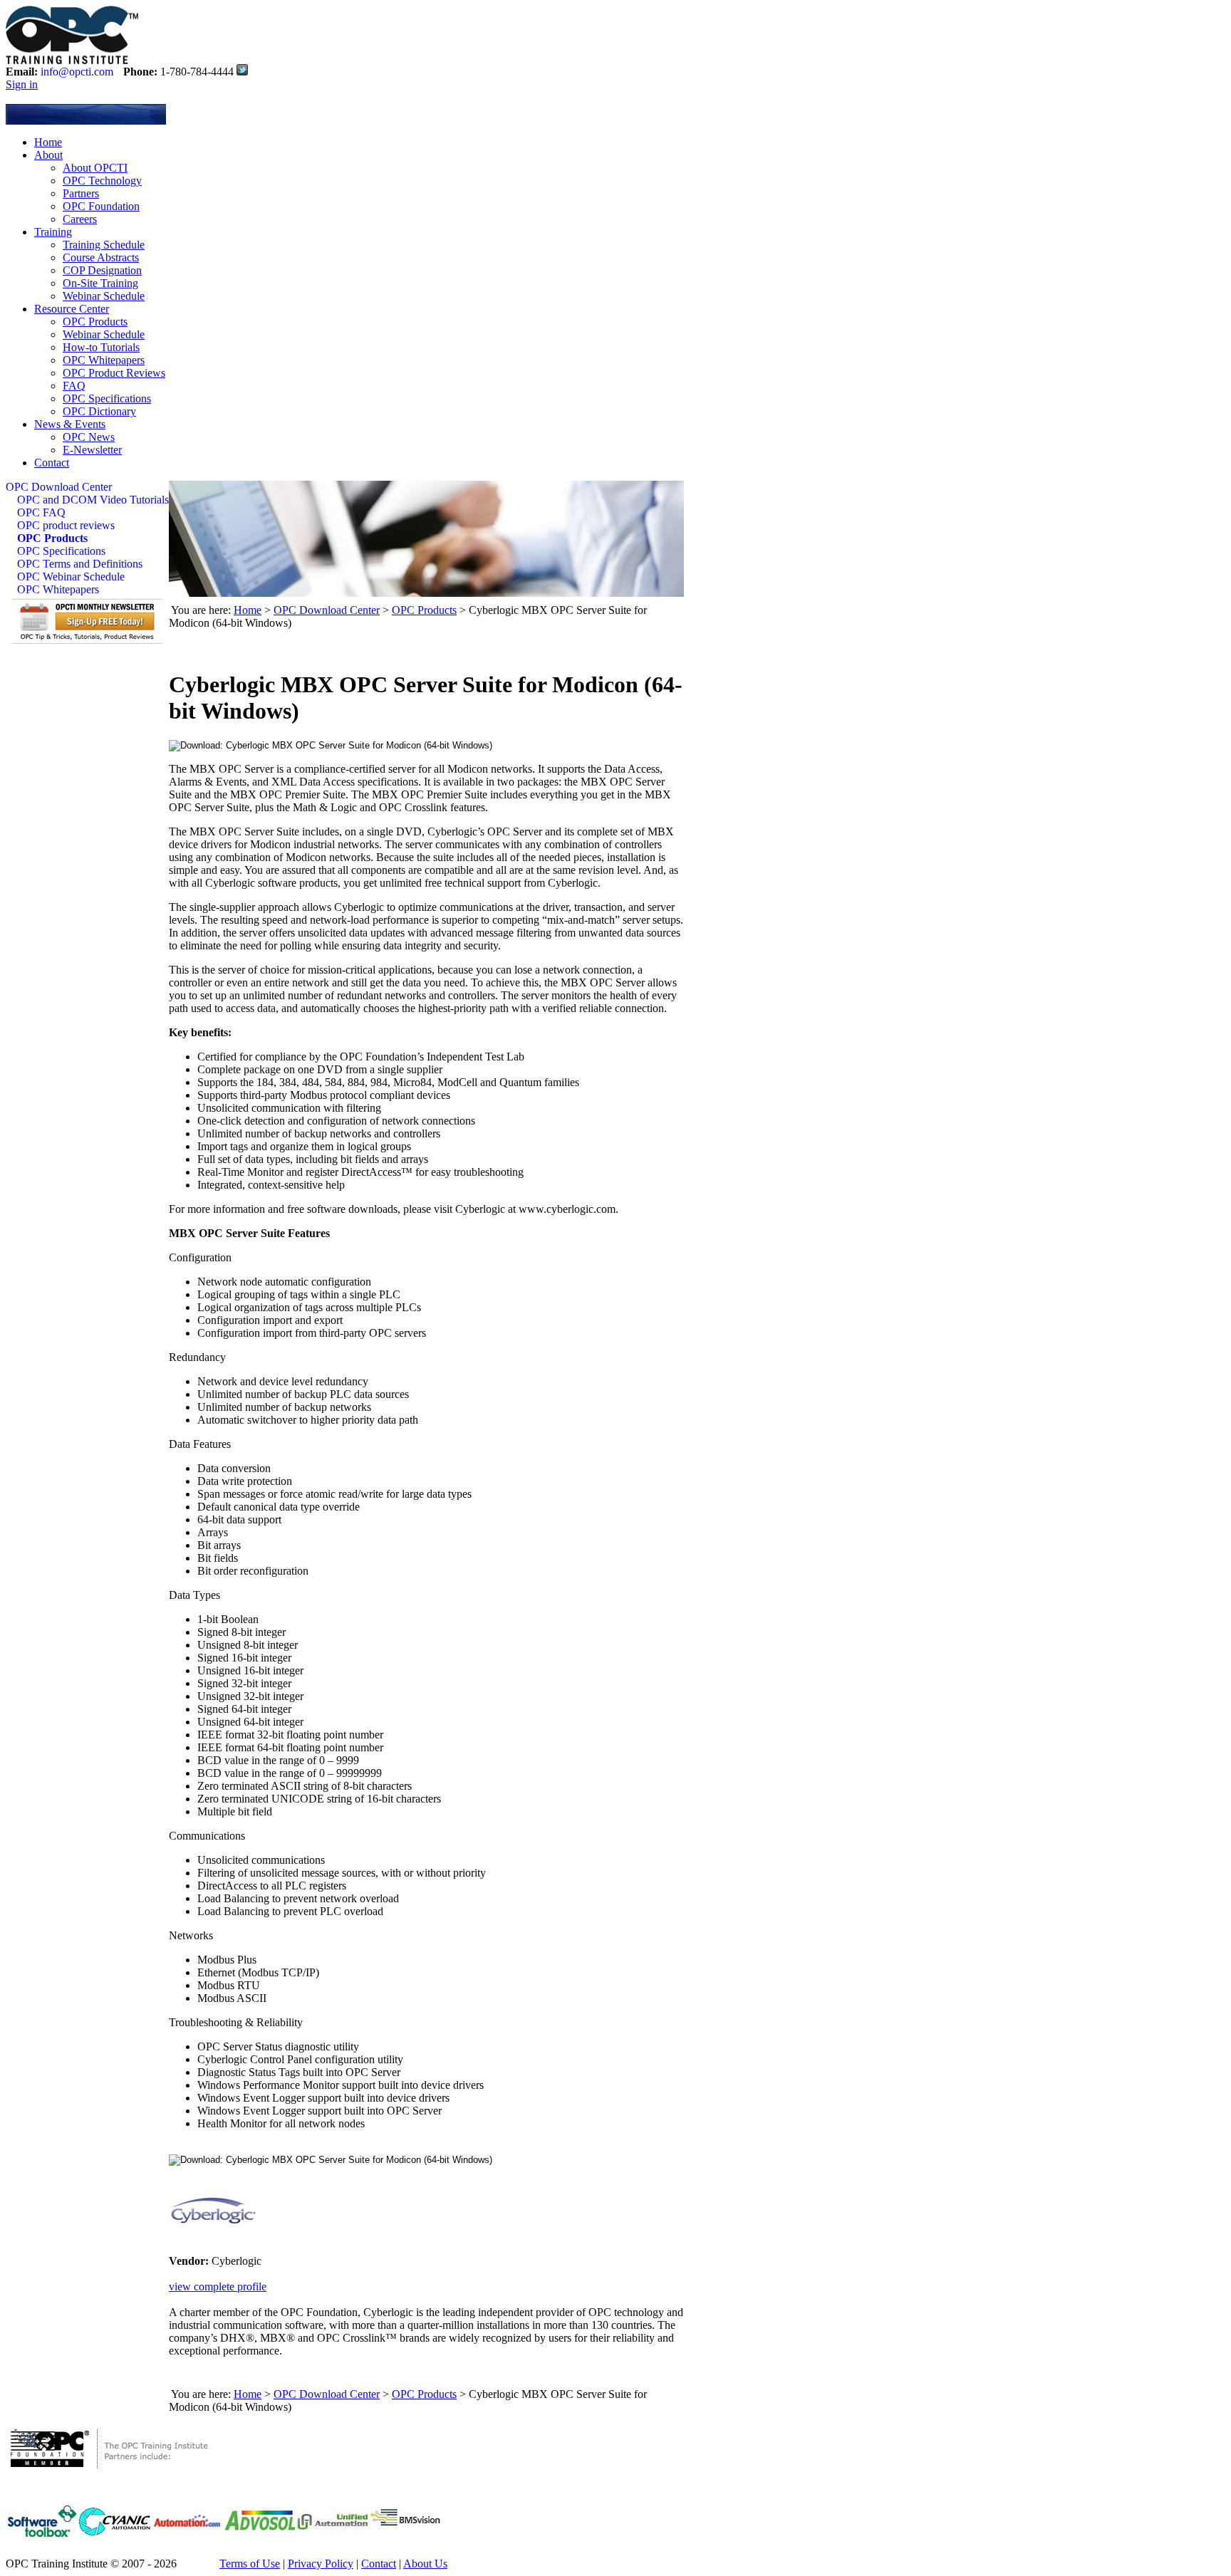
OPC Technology (102, 181)
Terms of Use (250, 2564)
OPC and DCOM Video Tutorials (93, 500)
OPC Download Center (59, 487)
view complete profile (218, 2286)
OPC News (89, 437)
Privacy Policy (321, 2564)
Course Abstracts (101, 257)
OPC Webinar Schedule (71, 577)
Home (48, 142)
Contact (52, 463)
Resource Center (72, 309)
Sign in (22, 84)
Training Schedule (104, 245)
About (48, 155)
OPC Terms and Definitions (80, 564)
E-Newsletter (92, 450)
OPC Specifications (107, 398)
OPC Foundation (101, 206)
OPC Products (95, 322)
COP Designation (102, 270)
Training (53, 232)
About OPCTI (95, 168)
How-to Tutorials (101, 347)
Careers (80, 219)
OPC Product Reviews (114, 373)
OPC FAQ (41, 512)
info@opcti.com (77, 72)
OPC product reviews (66, 525)
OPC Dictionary (99, 411)
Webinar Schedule (104, 296)
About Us (425, 2564)
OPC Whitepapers (104, 360)
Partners (81, 193)
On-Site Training (100, 283)
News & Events (70, 424)
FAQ (74, 386)
